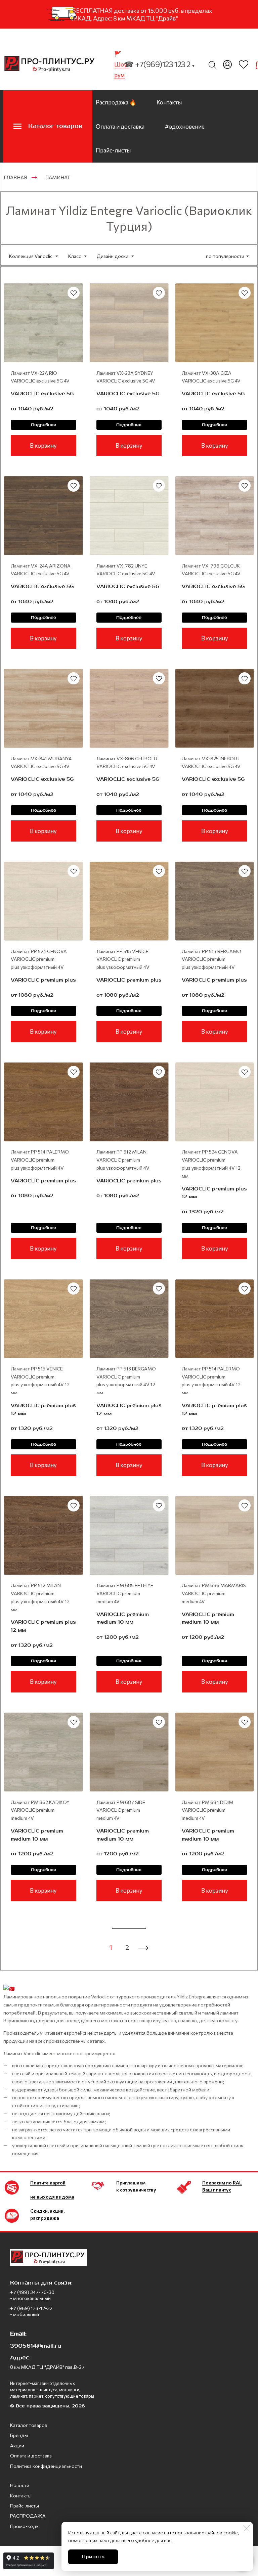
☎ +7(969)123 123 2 (160, 64)
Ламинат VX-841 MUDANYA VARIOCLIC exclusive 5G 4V (41, 762)
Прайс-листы (113, 150)
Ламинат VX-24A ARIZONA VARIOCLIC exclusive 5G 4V (41, 570)
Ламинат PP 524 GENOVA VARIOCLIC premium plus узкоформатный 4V (39, 959)
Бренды (19, 2435)
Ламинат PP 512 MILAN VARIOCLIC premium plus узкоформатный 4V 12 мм (40, 1597)
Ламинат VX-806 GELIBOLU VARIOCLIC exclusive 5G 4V (127, 762)
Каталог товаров (29, 2425)
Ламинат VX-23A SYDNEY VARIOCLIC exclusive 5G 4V (126, 377)
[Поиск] (212, 64)
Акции (17, 2446)
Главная (15, 177)
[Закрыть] (247, 2528)
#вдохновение (185, 126)
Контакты (169, 102)
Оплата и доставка (120, 126)
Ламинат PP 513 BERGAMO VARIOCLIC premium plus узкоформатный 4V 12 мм (126, 1381)
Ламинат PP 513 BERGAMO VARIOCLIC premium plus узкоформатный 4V (211, 959)
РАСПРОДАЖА (28, 2516)
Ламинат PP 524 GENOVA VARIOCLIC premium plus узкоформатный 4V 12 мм (211, 1164)
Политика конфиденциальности (46, 2466)
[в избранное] (74, 293)
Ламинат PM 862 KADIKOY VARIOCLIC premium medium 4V (40, 1810)
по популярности (225, 256)
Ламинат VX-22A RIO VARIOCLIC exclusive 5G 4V (40, 377)
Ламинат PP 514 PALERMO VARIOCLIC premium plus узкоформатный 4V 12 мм (211, 1381)
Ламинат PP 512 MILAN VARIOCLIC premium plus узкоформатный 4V (123, 1160)
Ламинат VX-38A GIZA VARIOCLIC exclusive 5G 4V (211, 377)
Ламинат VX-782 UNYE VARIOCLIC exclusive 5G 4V (126, 570)
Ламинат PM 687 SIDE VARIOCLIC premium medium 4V (121, 1810)
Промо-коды (25, 2526)
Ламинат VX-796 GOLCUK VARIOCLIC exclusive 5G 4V (211, 570)
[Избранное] (244, 64)
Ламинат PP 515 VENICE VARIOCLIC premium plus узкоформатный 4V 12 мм (40, 1381)
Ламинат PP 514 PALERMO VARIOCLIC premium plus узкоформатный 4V (40, 1160)
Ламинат (58, 177)
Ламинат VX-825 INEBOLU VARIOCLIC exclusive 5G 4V (211, 762)
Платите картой (48, 2183)
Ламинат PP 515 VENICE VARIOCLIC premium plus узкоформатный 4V (123, 959)
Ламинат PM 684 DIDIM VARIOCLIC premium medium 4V (207, 1810)
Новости (20, 2485)
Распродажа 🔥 (116, 102)
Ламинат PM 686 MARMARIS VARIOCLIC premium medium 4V (214, 1593)
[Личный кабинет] (227, 64)
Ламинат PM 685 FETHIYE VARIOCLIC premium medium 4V (125, 1593)
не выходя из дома (52, 2197)
